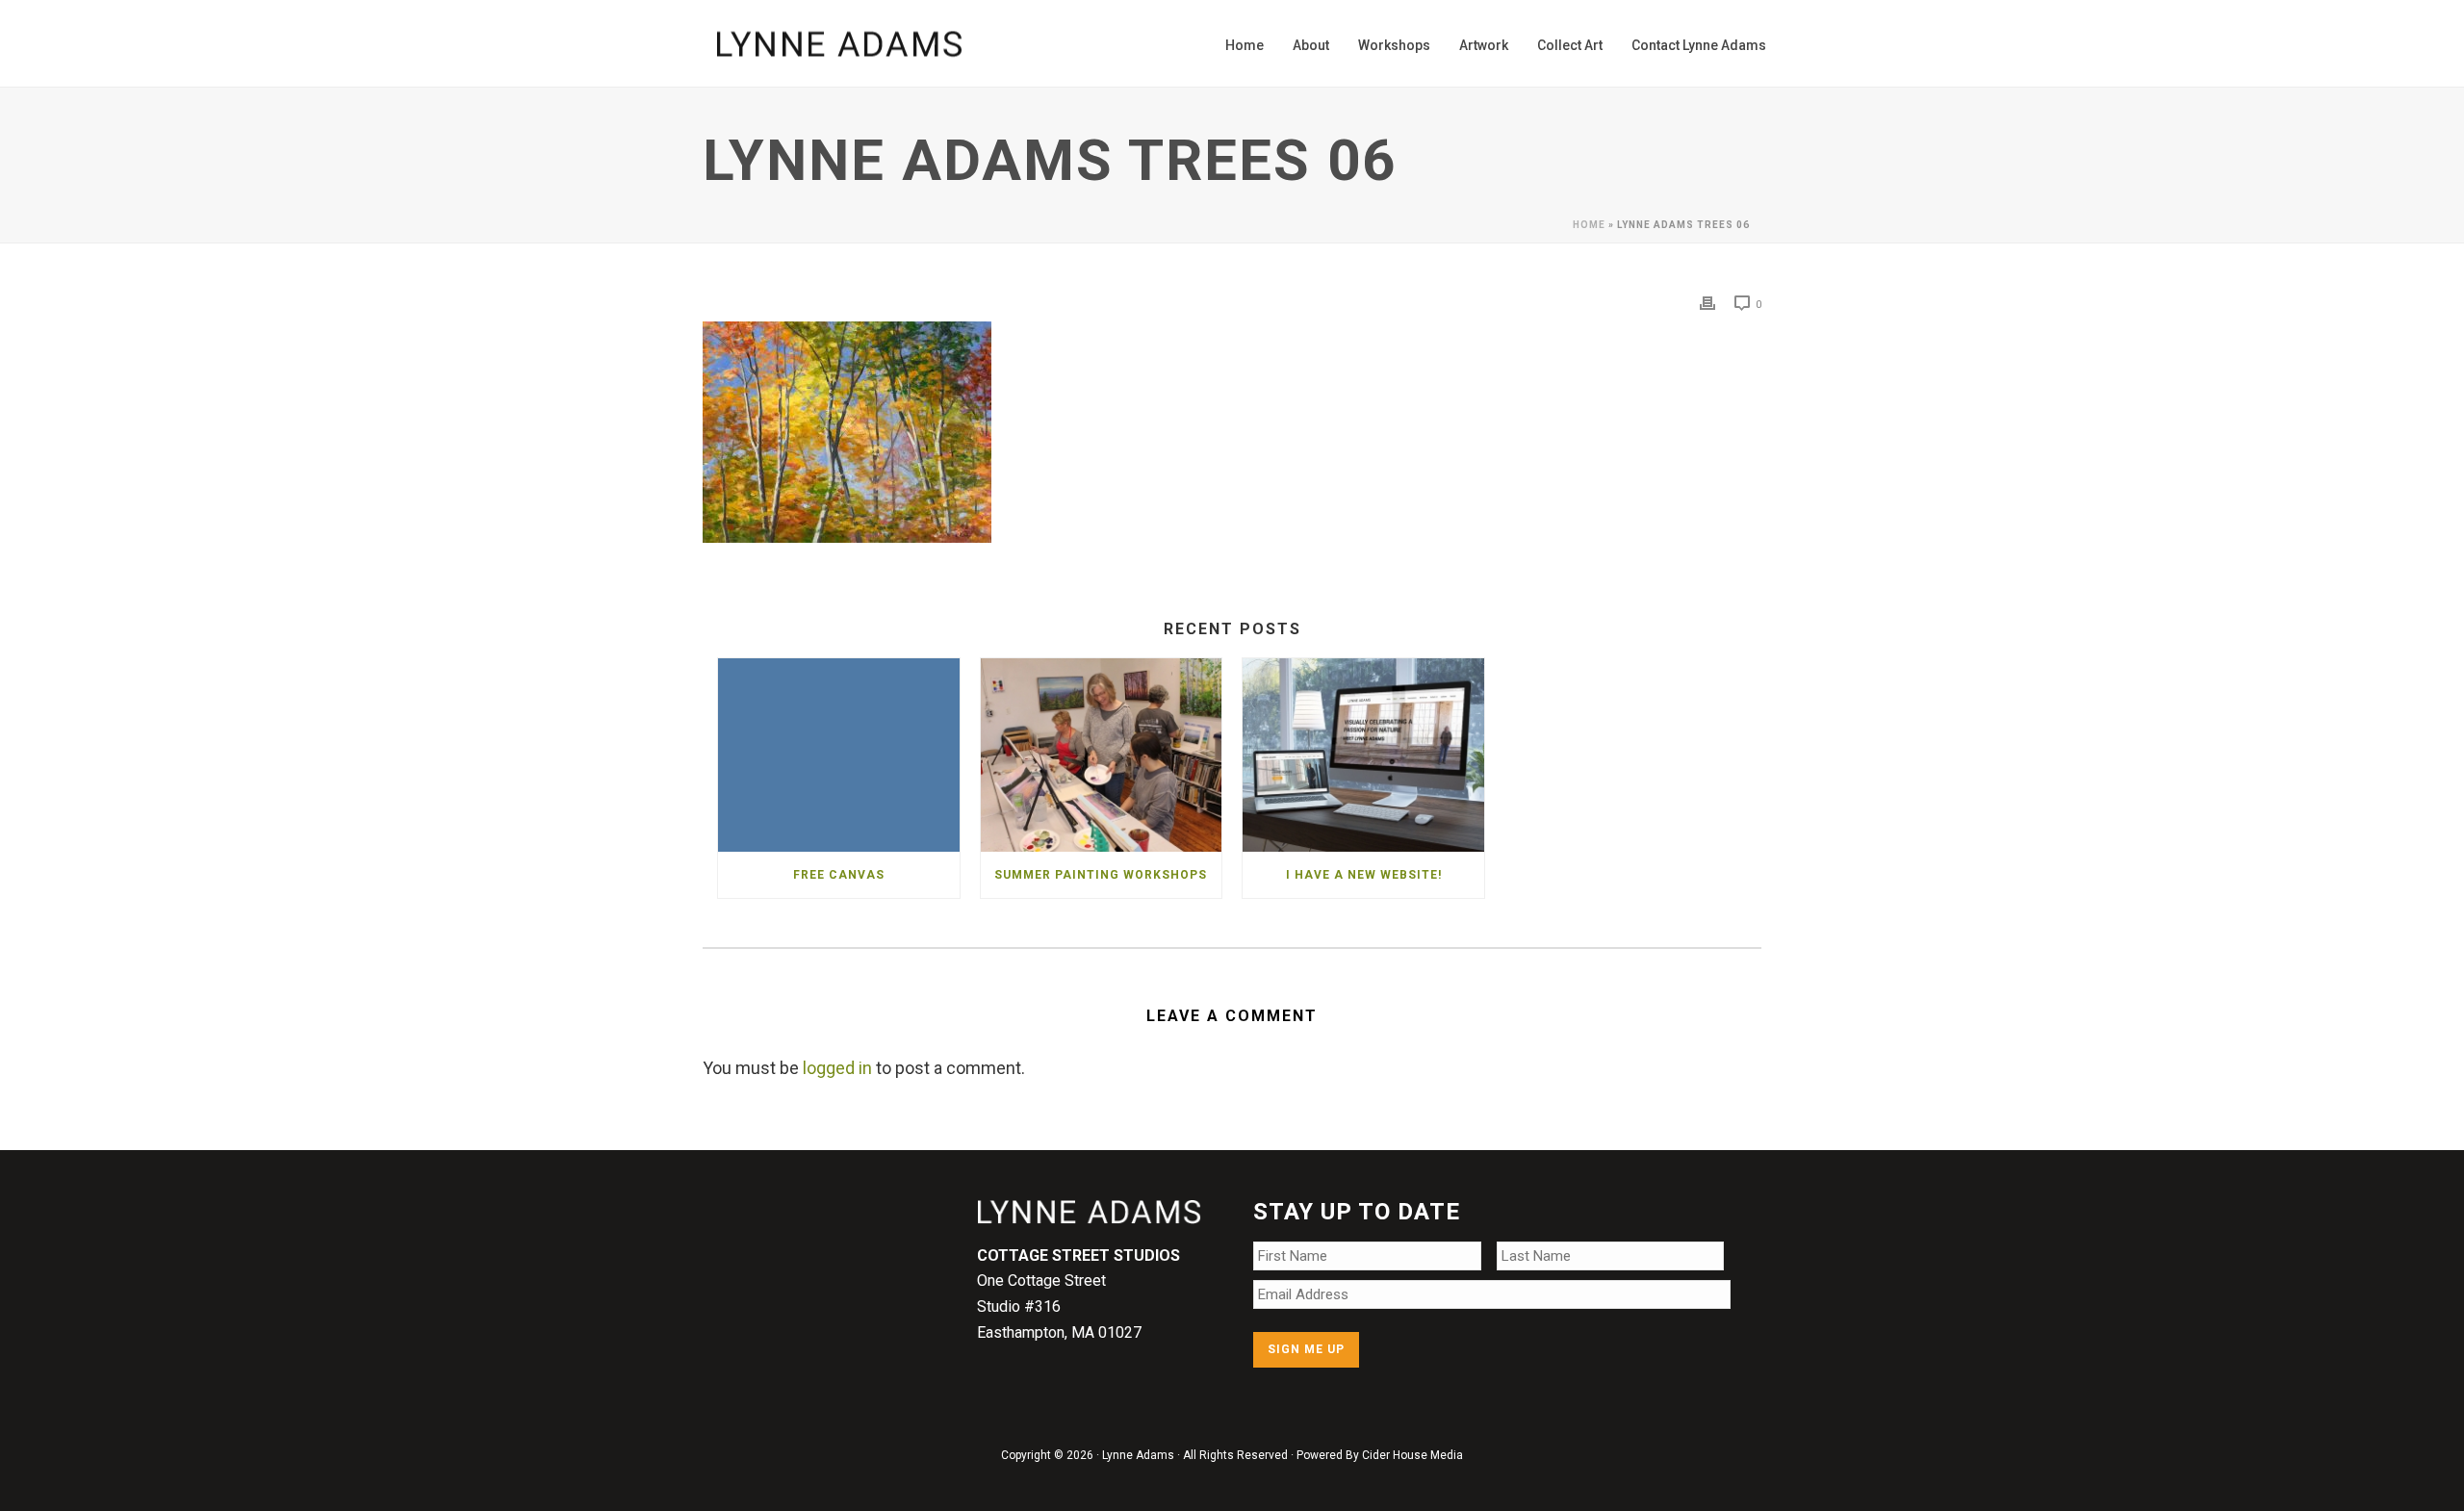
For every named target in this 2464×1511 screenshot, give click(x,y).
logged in (837, 1068)
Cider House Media (1412, 1455)
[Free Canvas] (839, 755)
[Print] (1707, 302)
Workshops (1394, 45)
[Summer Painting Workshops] (1102, 755)
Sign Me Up (1306, 1349)
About (1311, 45)
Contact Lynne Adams (1699, 45)
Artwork (1484, 45)
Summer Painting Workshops (1101, 875)
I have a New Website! (1364, 875)
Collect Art (1570, 45)
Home (1245, 45)
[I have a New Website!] (1363, 755)
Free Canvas (839, 875)
